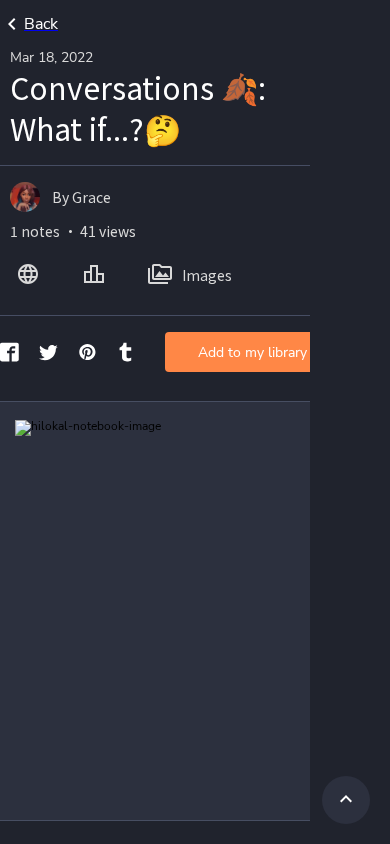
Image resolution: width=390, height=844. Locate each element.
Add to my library (252, 352)
